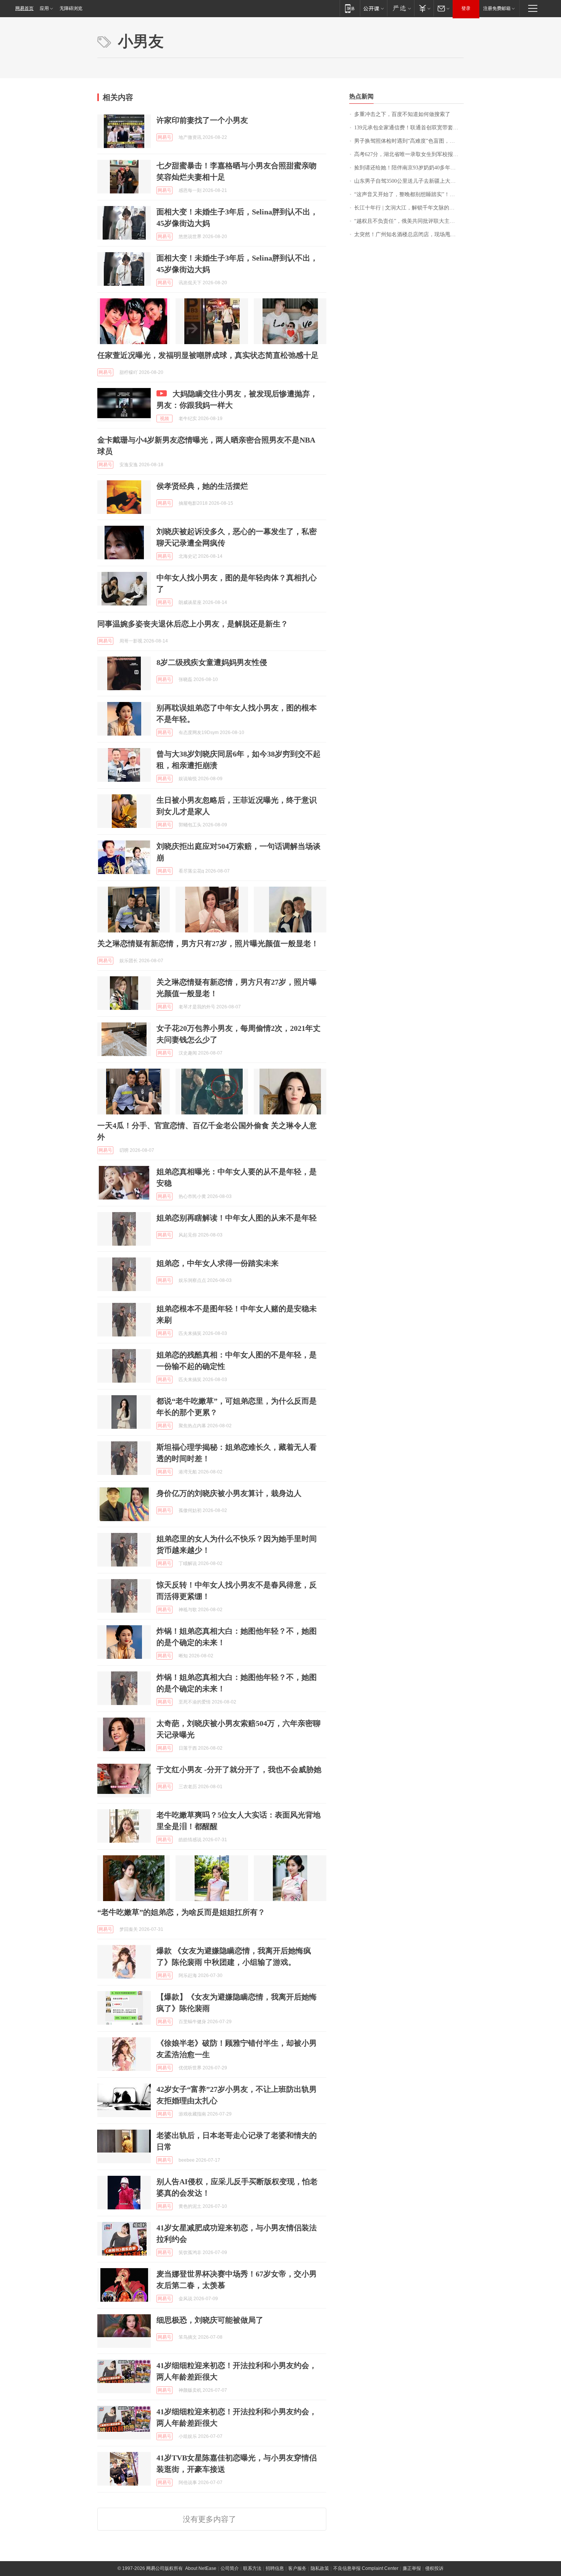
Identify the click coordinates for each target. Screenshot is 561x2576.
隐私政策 (320, 2568)
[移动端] (350, 8)
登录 (466, 8)
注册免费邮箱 (497, 8)
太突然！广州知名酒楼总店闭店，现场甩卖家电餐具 (409, 234)
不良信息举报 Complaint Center (366, 2568)
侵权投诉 (434, 2568)
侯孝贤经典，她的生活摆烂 (202, 486)
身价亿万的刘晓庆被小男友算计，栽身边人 (229, 1493)
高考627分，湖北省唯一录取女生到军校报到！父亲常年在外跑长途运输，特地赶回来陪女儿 (409, 154)
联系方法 (252, 2568)
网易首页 (24, 8)
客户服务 (297, 2568)
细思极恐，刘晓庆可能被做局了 (210, 2320)
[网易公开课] (373, 8)
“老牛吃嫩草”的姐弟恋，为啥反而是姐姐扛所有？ (181, 1912)
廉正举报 (412, 2568)
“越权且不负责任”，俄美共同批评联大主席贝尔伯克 (409, 221)
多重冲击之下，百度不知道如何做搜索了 (402, 114)
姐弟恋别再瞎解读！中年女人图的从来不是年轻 (237, 1218)
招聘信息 (275, 2568)
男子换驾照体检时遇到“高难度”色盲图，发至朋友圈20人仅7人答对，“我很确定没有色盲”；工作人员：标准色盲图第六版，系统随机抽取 (409, 141)
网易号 (164, 137)
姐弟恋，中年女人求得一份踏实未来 (218, 1263)
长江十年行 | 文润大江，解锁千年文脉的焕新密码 (409, 208)
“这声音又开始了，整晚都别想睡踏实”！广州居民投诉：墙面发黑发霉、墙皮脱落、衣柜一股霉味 (409, 194)
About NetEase (201, 2568)
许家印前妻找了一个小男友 (202, 120)
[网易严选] (401, 8)
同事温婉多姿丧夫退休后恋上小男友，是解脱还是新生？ (193, 624)
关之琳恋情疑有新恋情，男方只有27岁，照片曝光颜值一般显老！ (208, 943)
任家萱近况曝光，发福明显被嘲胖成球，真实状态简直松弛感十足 (208, 355)
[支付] (424, 8)
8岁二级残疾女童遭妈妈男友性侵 (212, 662)
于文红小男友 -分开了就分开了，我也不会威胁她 (239, 1769)
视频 (164, 419)
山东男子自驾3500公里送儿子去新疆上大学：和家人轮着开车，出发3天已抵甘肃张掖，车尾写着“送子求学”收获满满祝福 (409, 181)
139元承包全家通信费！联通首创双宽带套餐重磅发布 (409, 128)
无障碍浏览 (71, 8)
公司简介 (230, 2568)
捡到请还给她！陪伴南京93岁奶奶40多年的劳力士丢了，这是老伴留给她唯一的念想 (409, 168)
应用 (44, 8)
